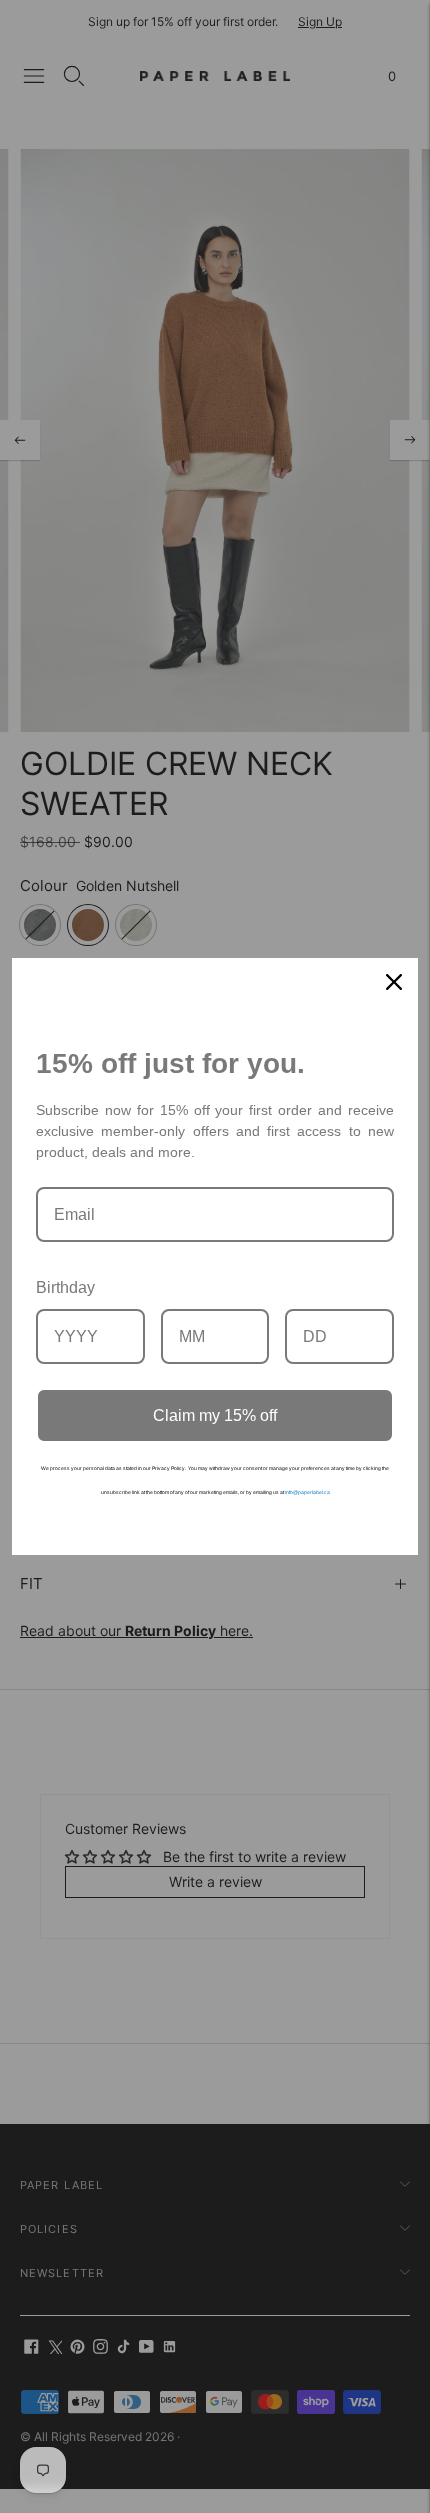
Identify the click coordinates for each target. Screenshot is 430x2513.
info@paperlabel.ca (307, 1492)
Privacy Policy (168, 1468)
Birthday (65, 1287)
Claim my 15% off (215, 1415)
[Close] (394, 982)
